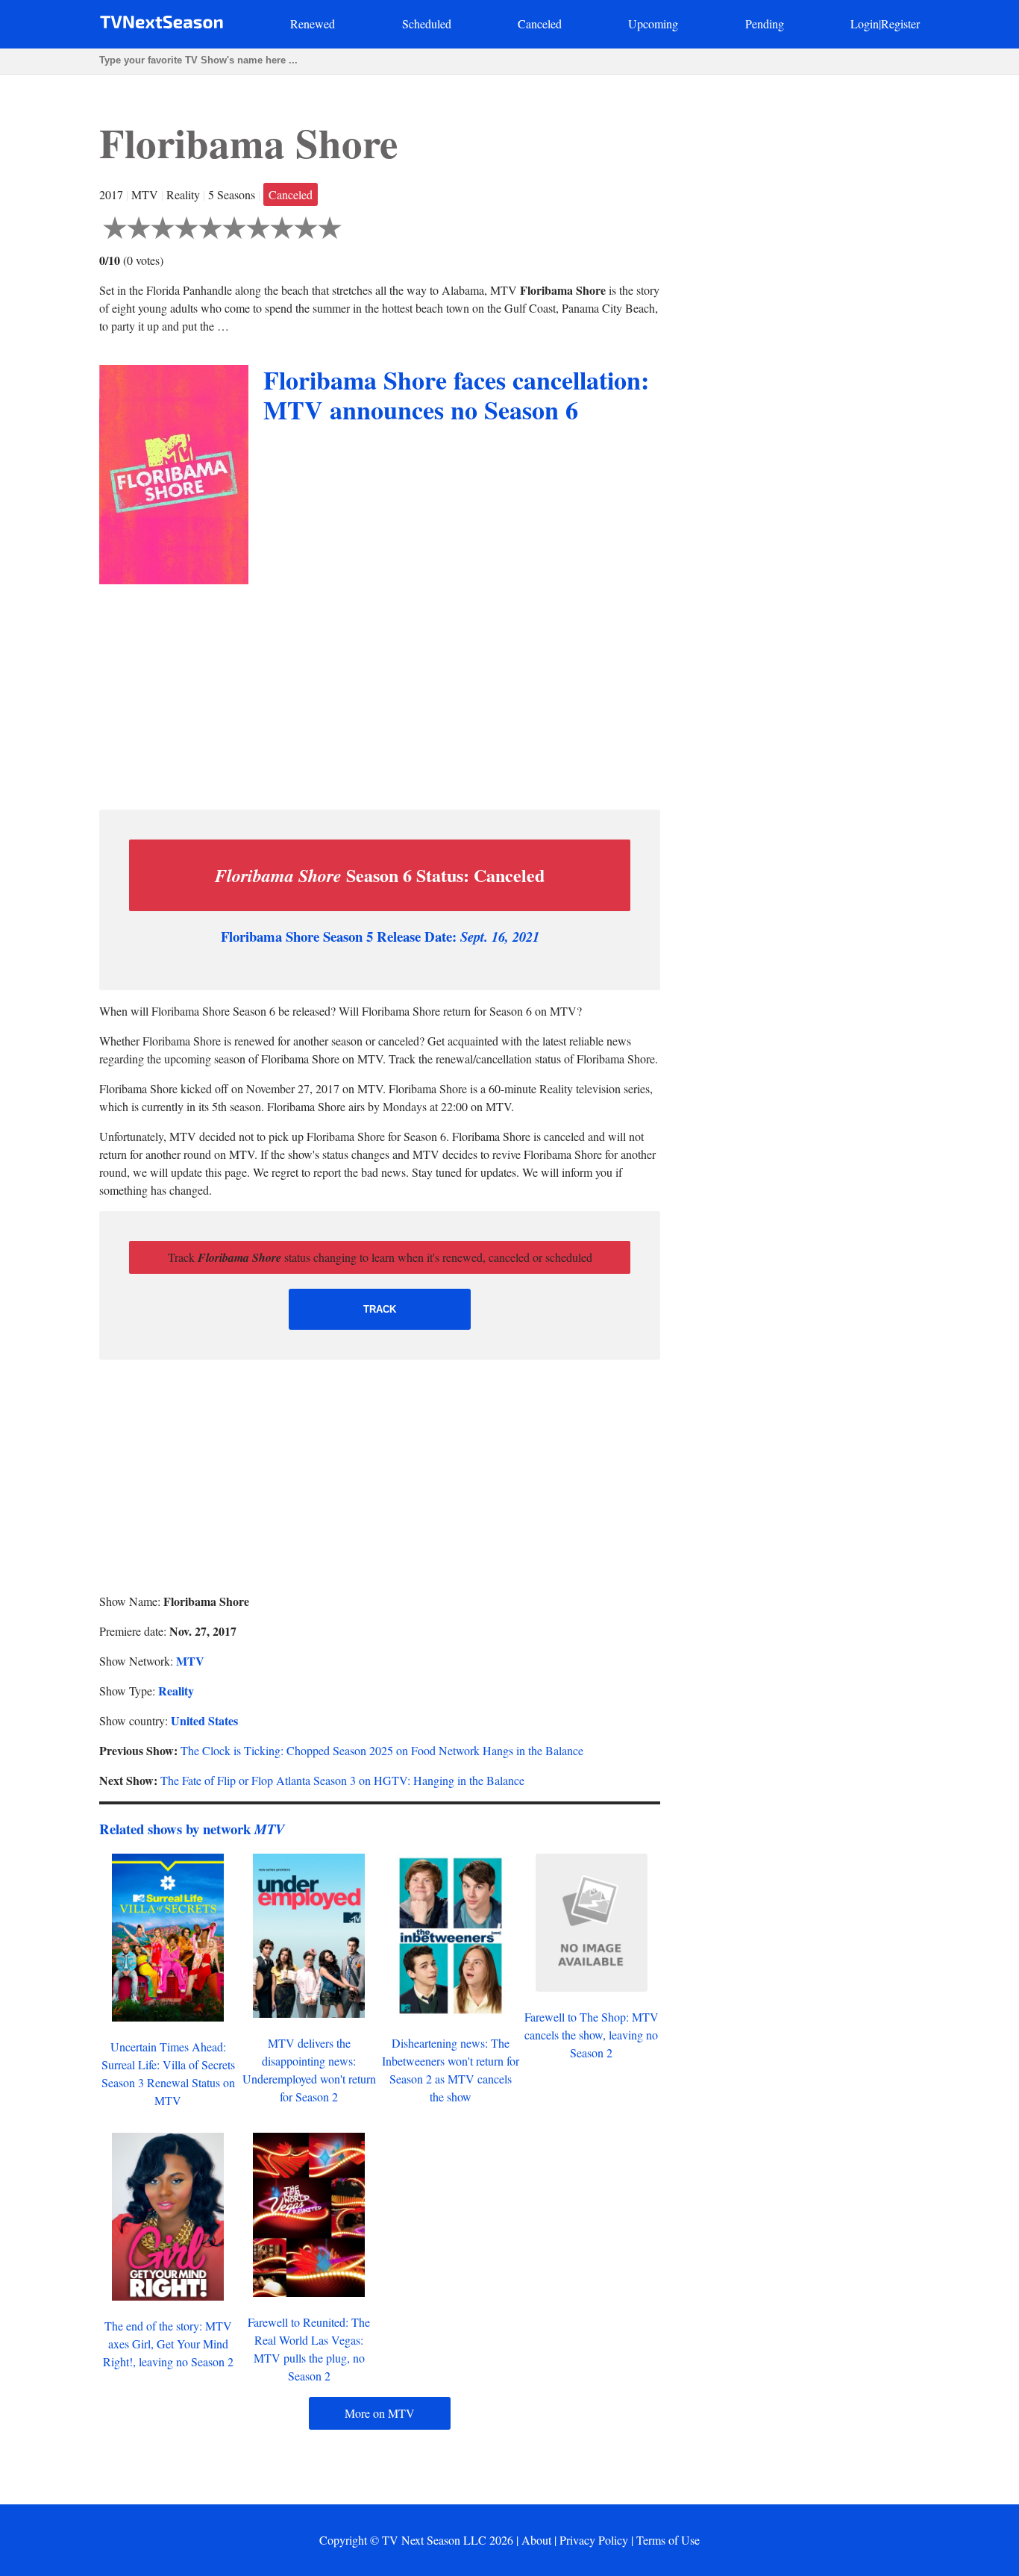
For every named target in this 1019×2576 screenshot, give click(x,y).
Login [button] (865, 24)
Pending (765, 24)
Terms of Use (668, 2540)
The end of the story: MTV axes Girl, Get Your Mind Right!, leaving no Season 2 (168, 2344)
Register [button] (900, 24)
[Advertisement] (380, 693)
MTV (190, 1661)
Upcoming (653, 24)
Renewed (313, 24)
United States (204, 1720)
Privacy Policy (594, 2540)
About (536, 2540)
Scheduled (427, 24)
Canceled (540, 24)
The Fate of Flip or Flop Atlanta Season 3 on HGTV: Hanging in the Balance (342, 1780)
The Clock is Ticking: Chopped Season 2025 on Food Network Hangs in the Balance (382, 1750)
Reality (176, 1691)
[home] (162, 25)
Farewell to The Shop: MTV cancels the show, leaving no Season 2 (592, 2035)
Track (380, 1309)
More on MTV (380, 2413)
